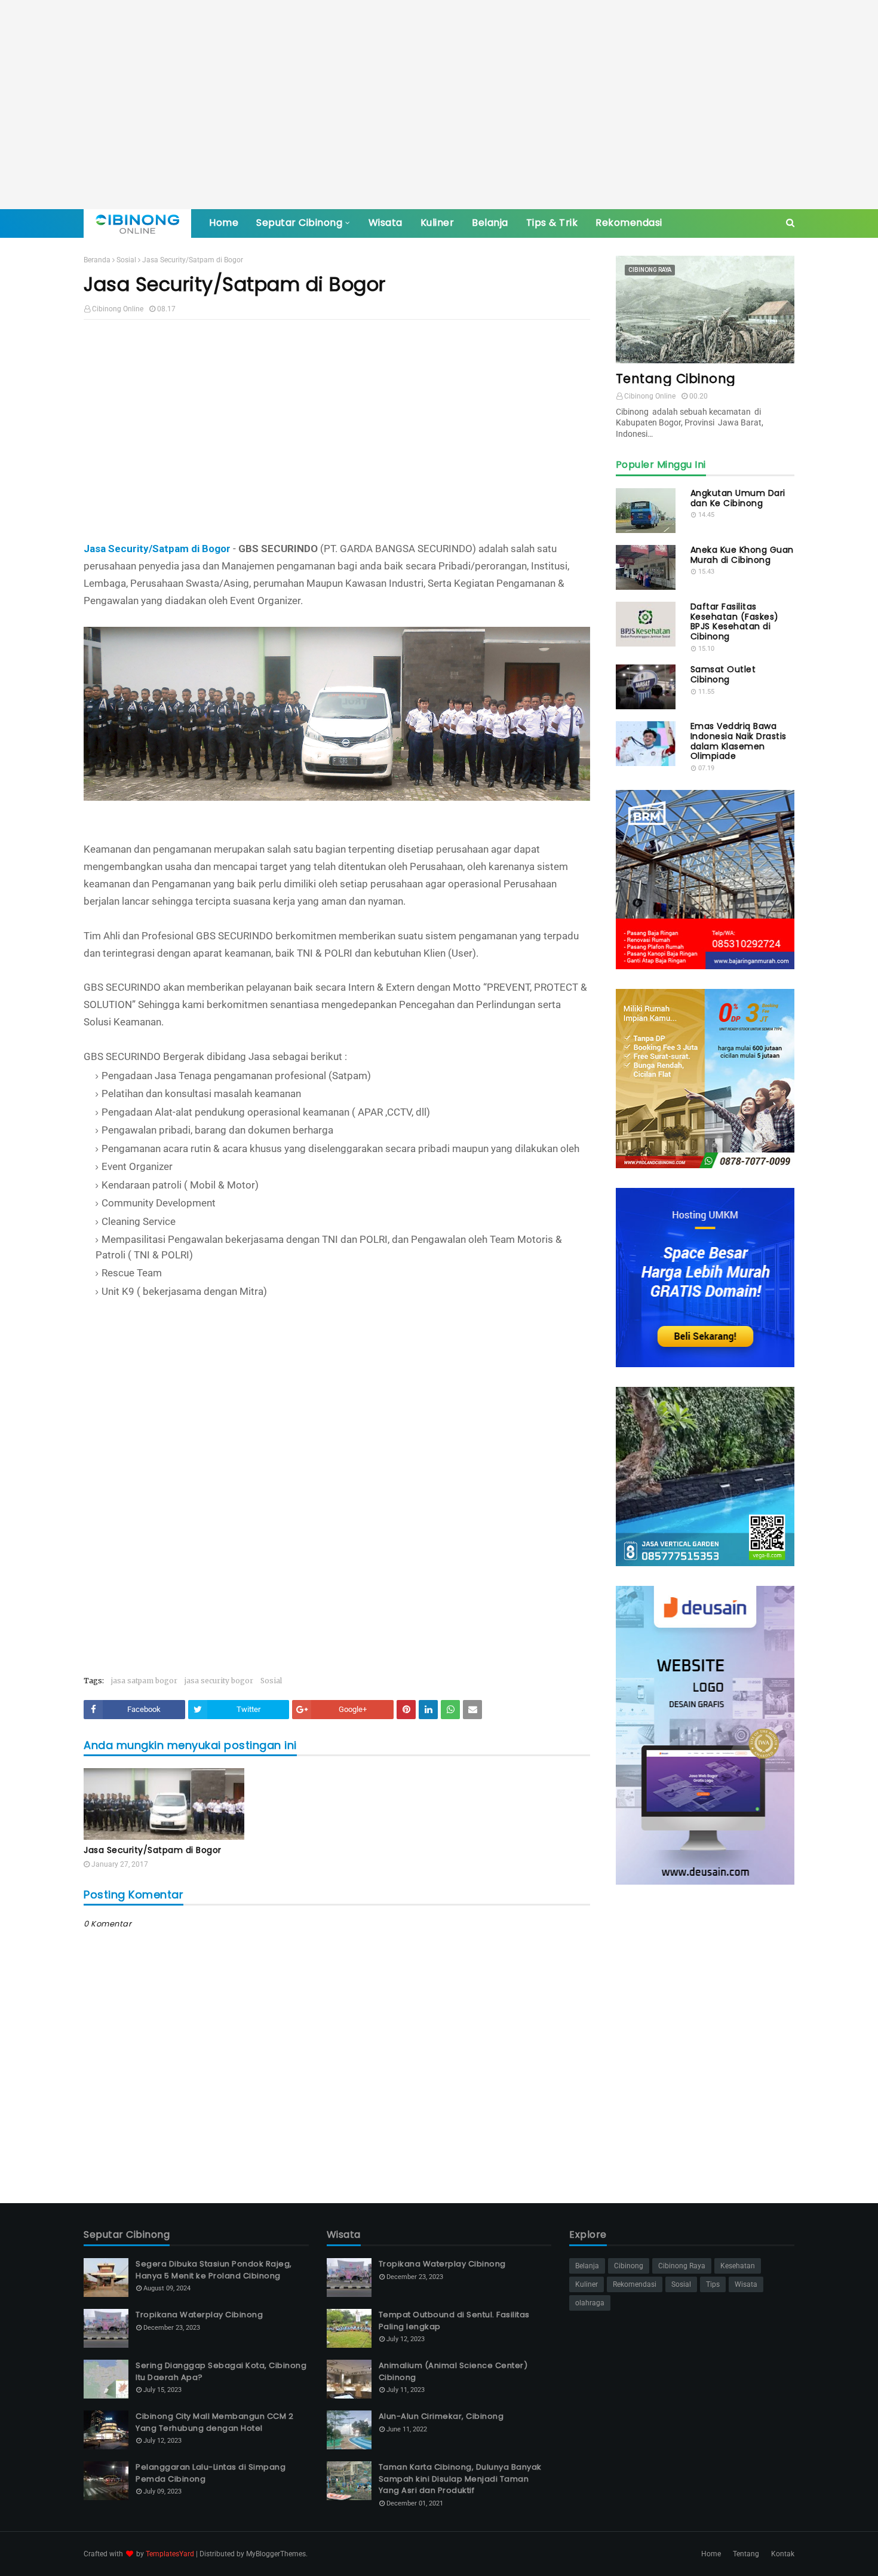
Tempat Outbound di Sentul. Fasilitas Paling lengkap (454, 2321)
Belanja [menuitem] (490, 223)
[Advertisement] (439, 105)
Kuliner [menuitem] (438, 223)
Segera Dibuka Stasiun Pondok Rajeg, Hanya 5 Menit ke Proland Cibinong (214, 2270)
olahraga (590, 2303)
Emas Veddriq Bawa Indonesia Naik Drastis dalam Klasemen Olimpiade (739, 741)
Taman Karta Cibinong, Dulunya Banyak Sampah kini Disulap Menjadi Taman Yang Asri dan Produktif (460, 2479)
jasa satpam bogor (144, 1681)
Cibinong (629, 2266)
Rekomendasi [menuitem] (629, 223)
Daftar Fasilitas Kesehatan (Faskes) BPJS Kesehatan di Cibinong (735, 622)
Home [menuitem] (224, 223)
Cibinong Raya (682, 2266)
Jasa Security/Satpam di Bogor (157, 549)
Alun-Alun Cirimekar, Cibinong (441, 2416)
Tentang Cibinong (676, 379)
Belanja (587, 2266)
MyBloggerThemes (276, 2554)
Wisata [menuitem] (386, 223)
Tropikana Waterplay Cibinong (199, 2315)
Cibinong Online (118, 309)
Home (711, 2554)
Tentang (746, 2554)
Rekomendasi (635, 2284)
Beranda (97, 260)
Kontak (783, 2554)
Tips (713, 2284)
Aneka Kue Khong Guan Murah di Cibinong (742, 555)
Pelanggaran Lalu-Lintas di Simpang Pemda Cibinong (211, 2473)
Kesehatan (738, 2266)
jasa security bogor (219, 1681)
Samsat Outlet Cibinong (723, 675)
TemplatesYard (170, 2554)
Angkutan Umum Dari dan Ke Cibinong (738, 498)
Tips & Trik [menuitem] (552, 223)
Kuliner (587, 2284)
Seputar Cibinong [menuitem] (299, 223)
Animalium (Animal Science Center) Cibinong (453, 2371)
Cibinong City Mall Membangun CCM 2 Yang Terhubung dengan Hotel (214, 2422)
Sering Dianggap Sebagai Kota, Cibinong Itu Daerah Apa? (221, 2371)
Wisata (746, 2284)
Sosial (126, 260)
